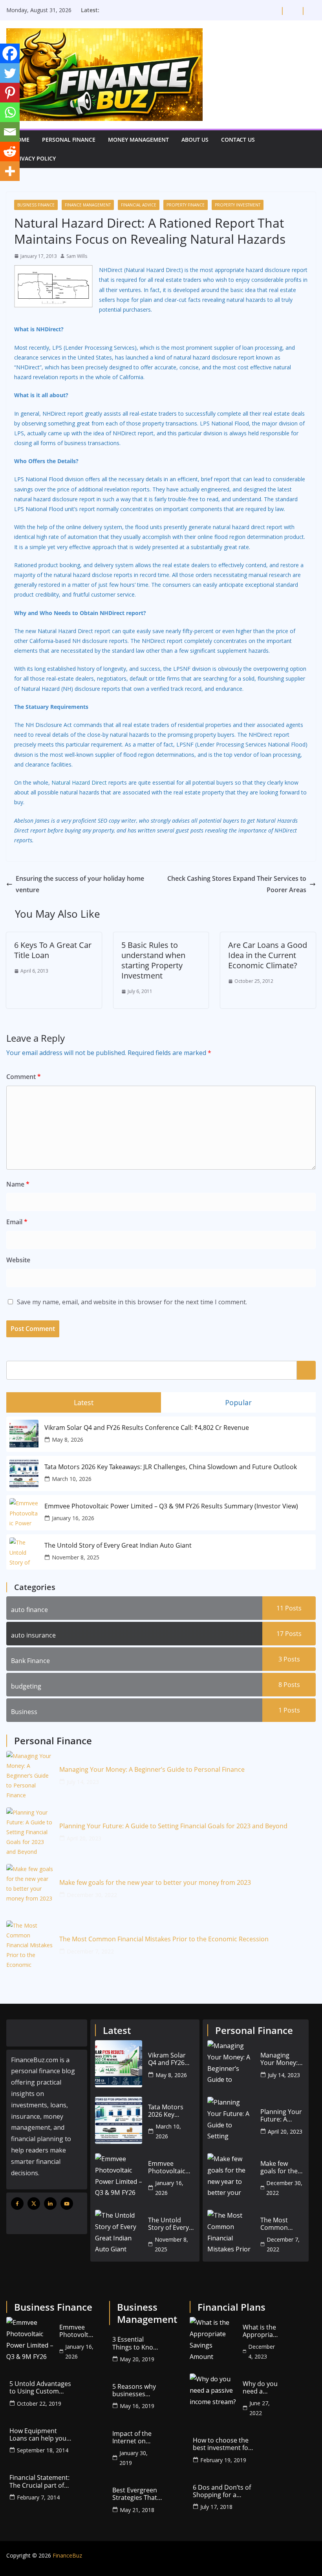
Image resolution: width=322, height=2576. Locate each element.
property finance (186, 205)
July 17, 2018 (216, 2507)
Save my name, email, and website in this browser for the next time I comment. (132, 1302)
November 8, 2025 (76, 1557)
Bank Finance (30, 1661)
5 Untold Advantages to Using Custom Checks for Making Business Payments (40, 2388)
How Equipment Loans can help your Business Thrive (39, 2435)
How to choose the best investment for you (222, 2444)
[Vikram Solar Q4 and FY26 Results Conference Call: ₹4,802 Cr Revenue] (119, 2064)
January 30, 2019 (134, 2458)
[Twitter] (10, 73)
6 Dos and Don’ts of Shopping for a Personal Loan (222, 2491)
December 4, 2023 (262, 2351)
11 (289, 1608)
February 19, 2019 (223, 2460)
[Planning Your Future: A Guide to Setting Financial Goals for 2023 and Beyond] (30, 1831)
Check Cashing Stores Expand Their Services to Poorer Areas (237, 884)
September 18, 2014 (43, 2450)
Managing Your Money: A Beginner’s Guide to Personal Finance (152, 1770)
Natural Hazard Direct (79, 782)
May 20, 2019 (137, 2359)
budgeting (26, 1686)
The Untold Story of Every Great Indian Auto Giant (118, 1545)
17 (289, 1634)
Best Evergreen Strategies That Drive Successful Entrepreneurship (139, 2494)
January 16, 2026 (73, 1518)
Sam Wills (77, 256)
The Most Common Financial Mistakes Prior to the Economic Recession (164, 1939)
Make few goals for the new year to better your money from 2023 (155, 1883)
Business (24, 1712)
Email (17, 1222)
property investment (238, 205)
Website (18, 1260)
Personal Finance (69, 140)
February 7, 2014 (38, 2497)
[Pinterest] (10, 93)
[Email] (10, 132)
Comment (24, 1077)
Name (18, 1184)
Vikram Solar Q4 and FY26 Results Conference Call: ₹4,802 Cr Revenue (147, 1428)
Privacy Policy (34, 158)
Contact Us (238, 140)
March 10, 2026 (72, 1479)
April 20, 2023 (84, 1838)
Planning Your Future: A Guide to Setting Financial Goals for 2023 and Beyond (173, 1826)
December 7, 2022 (90, 1951)
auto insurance (33, 1635)
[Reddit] (10, 152)
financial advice (139, 205)
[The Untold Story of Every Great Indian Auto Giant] (119, 2233)
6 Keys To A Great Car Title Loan (53, 950)
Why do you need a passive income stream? (260, 2388)
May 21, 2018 (137, 2510)
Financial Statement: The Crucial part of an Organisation (39, 2481)
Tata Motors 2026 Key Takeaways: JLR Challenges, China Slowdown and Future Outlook (171, 1467)
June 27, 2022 (260, 2408)
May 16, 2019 (137, 2406)
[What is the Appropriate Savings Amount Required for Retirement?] (213, 2340)
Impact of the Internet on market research (132, 2437)
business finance (36, 205)
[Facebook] (10, 53)
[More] (10, 171)
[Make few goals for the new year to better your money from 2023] (30, 1888)
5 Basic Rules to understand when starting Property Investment (153, 960)
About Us (195, 140)
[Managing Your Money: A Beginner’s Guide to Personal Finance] (30, 1775)
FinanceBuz (67, 2555)
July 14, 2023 (83, 1782)
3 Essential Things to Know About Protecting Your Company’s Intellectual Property (135, 2343)
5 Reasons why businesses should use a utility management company (134, 2390)
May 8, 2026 (68, 1440)
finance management (88, 205)
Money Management (138, 140)
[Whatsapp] (10, 112)
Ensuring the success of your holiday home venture (80, 884)
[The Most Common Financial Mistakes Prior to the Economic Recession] (30, 1944)
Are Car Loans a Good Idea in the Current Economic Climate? (268, 955)
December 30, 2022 (92, 1895)
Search (306, 1370)
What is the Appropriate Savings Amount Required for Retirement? (261, 2331)
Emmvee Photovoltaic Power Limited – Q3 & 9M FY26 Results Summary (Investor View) (171, 1506)
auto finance (29, 1610)
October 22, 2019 (39, 2403)
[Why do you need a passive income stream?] (213, 2397)
